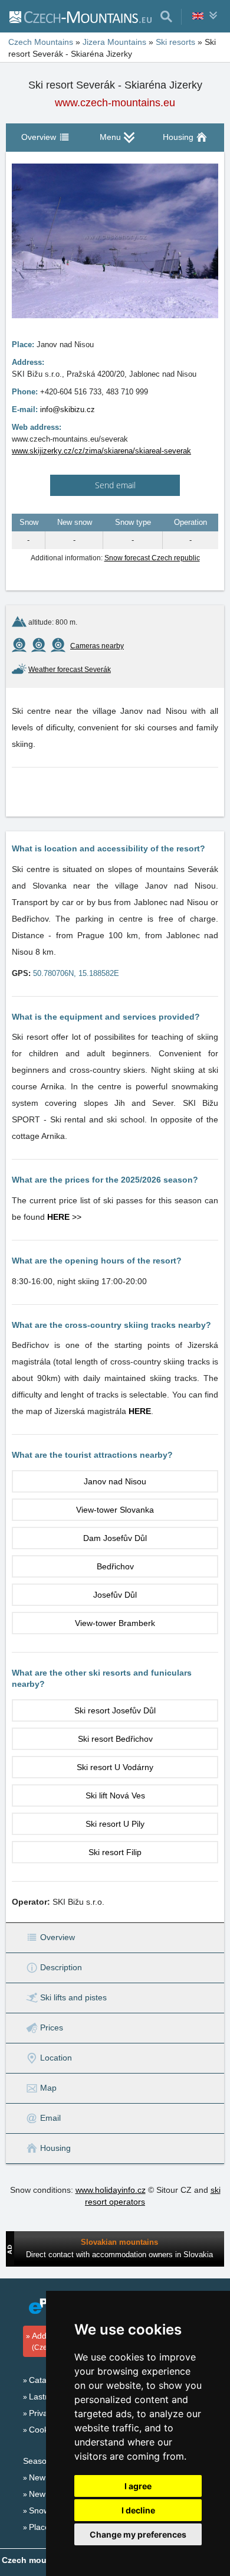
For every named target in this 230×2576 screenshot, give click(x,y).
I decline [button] (138, 2510)
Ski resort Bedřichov (115, 1739)
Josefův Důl (115, 1595)
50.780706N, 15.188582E (76, 973)
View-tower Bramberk (115, 1623)
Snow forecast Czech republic (152, 558)
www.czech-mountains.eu (115, 103)
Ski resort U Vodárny (115, 1767)
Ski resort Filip (115, 1852)
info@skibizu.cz (68, 409)
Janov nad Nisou (115, 1481)
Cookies (44, 2430)
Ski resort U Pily (115, 1824)
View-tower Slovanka (115, 1510)
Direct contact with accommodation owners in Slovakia (119, 2255)
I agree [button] (138, 2486)
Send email (115, 485)
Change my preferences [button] (138, 2534)
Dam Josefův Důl (115, 1538)
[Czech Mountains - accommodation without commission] (80, 17)
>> (64, 1217)
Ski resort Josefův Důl (115, 1710)
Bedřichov (115, 1566)
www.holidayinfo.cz (111, 2190)
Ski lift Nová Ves (115, 1795)
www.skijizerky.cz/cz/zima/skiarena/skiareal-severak (101, 451)
